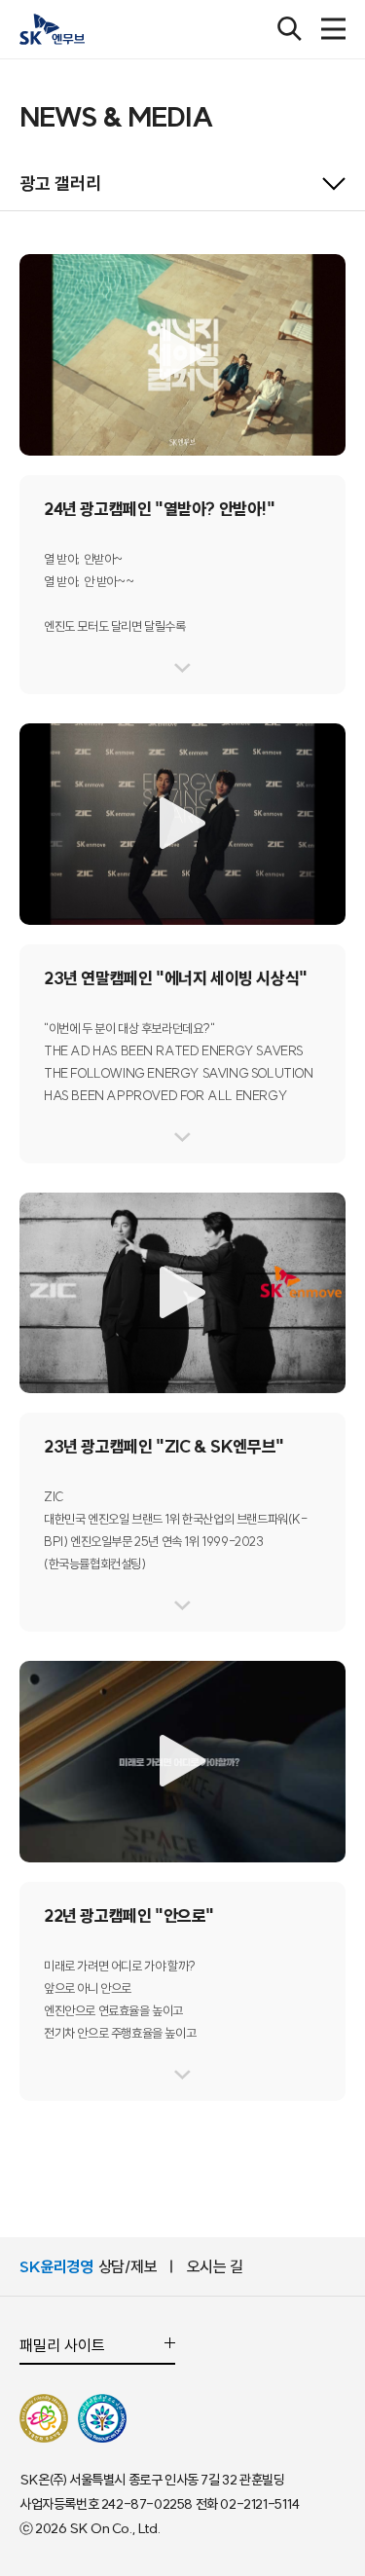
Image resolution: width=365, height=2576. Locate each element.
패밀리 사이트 (62, 2346)
